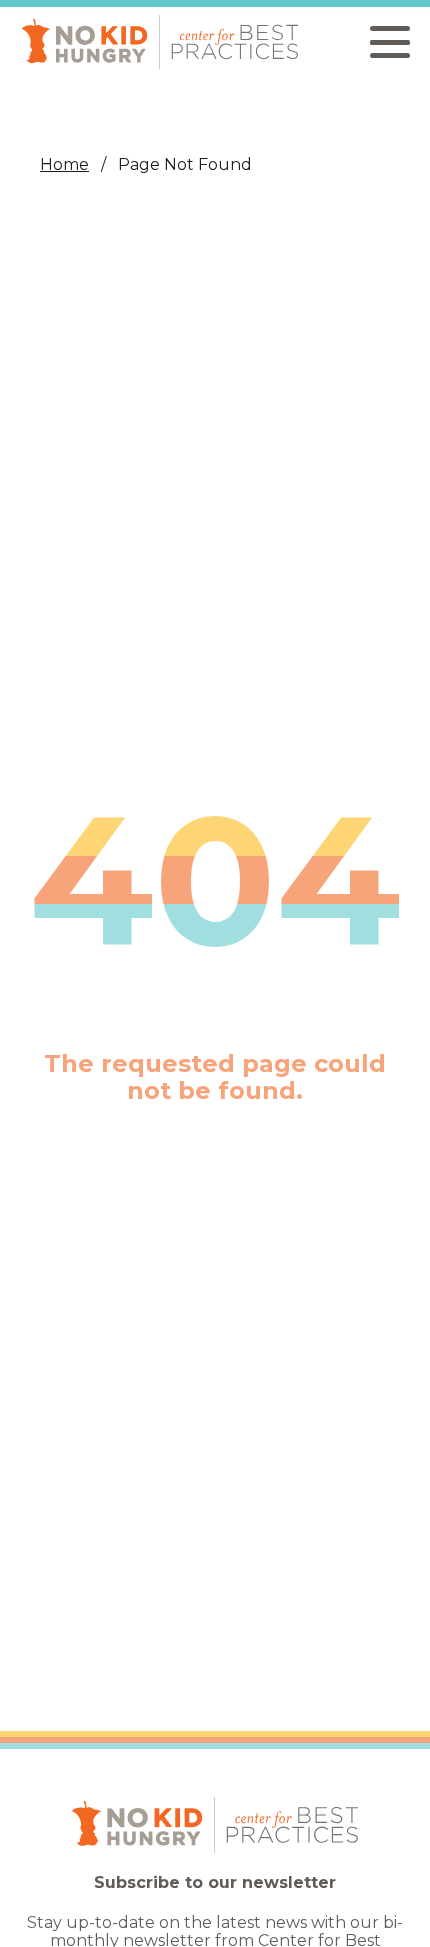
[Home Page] (160, 42)
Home (64, 164)
